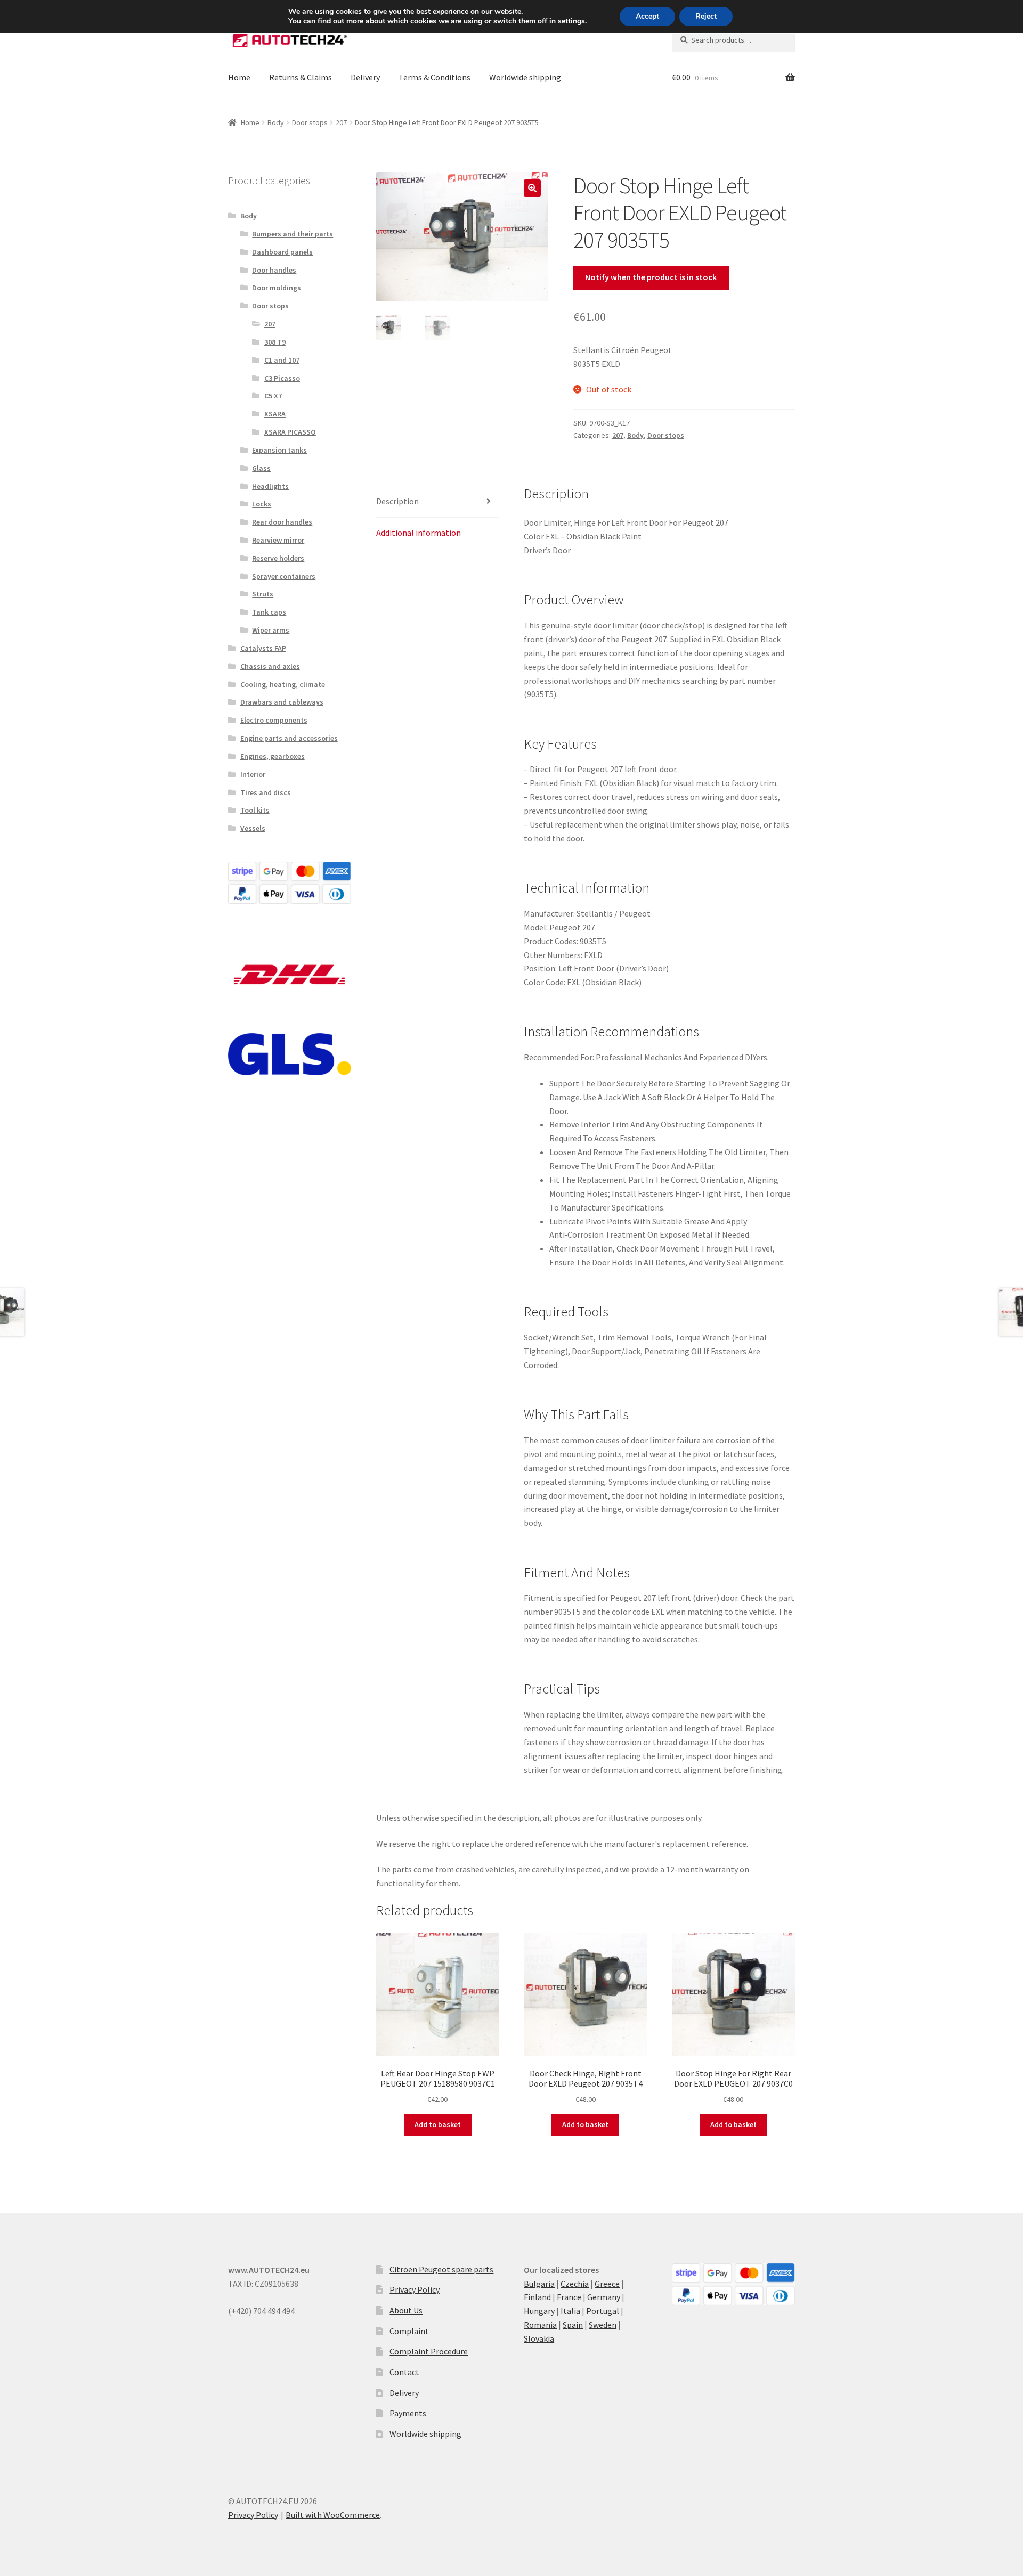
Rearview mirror (278, 540)
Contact (404, 2372)
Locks (262, 504)
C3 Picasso (282, 378)
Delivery (365, 77)
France (569, 2297)
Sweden (603, 2325)
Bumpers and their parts (293, 234)
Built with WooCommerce (333, 2515)
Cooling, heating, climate (283, 684)
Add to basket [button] (438, 2124)
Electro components (274, 720)
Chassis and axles (270, 666)
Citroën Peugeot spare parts (441, 2269)
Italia (570, 2311)
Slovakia (539, 2338)
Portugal (603, 2311)
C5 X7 (273, 396)
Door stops (310, 122)
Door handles (274, 270)
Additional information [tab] (419, 533)
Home (239, 77)
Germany (604, 2297)
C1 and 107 (282, 360)
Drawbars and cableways (282, 702)
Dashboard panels (282, 252)
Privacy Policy (415, 2289)
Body (276, 122)
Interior (253, 774)
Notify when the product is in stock (651, 277)
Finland (537, 2297)
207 (341, 122)
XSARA (275, 414)
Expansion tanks (279, 450)
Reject (706, 16)
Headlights (270, 486)
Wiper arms (271, 630)
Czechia (575, 2284)
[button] (532, 188)
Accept (647, 16)
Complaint (409, 2331)
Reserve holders (278, 558)
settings (571, 21)
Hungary (539, 2311)
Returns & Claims (301, 77)
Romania (540, 2325)
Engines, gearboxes (273, 756)
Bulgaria (539, 2284)
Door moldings (277, 288)
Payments (408, 2413)
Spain (573, 2325)
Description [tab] (397, 501)
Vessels (253, 828)
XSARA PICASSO (290, 432)
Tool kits (255, 810)
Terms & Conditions (435, 77)
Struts (263, 594)
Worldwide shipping (525, 77)
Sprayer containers (284, 576)
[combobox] (733, 40)
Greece (607, 2284)
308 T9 (275, 342)
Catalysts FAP (263, 648)
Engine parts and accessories (289, 738)
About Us (406, 2310)
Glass (261, 468)
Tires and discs (266, 792)
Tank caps (269, 612)
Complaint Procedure (429, 2351)
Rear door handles (282, 522)
